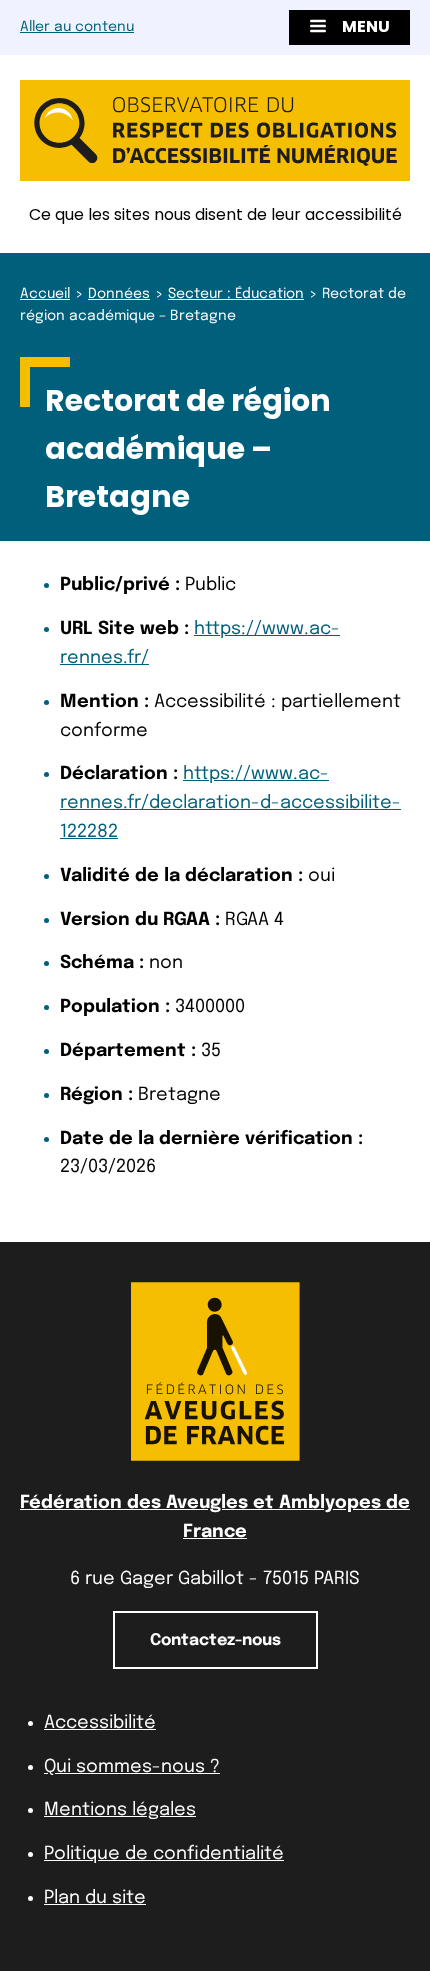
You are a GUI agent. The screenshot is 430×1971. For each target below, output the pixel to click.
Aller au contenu (77, 27)
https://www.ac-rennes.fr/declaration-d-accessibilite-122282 (230, 803)
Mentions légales (120, 1810)
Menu (366, 26)
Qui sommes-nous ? (132, 1767)
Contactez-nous (215, 1640)
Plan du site (95, 1898)
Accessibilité (100, 1723)
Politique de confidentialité (164, 1854)
